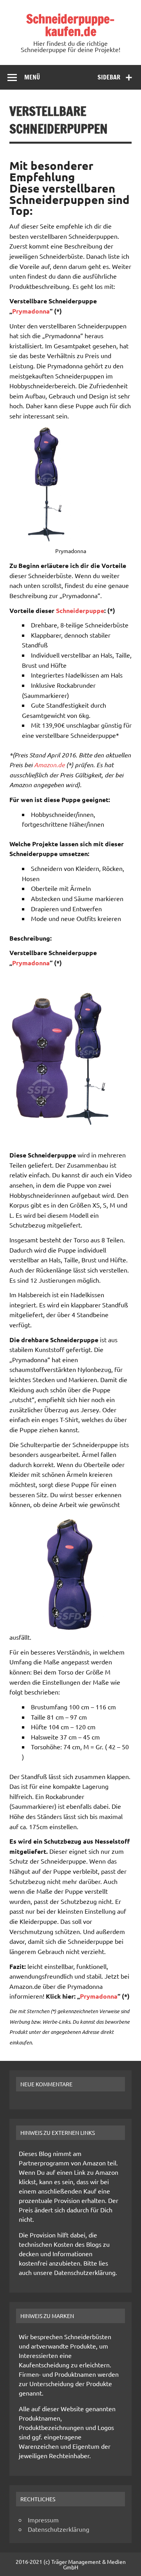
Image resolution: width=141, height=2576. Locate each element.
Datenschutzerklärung (59, 2529)
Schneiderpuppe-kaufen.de (70, 25)
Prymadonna (31, 311)
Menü (32, 77)
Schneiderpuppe (79, 610)
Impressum (43, 2520)
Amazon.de (49, 765)
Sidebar (109, 77)
